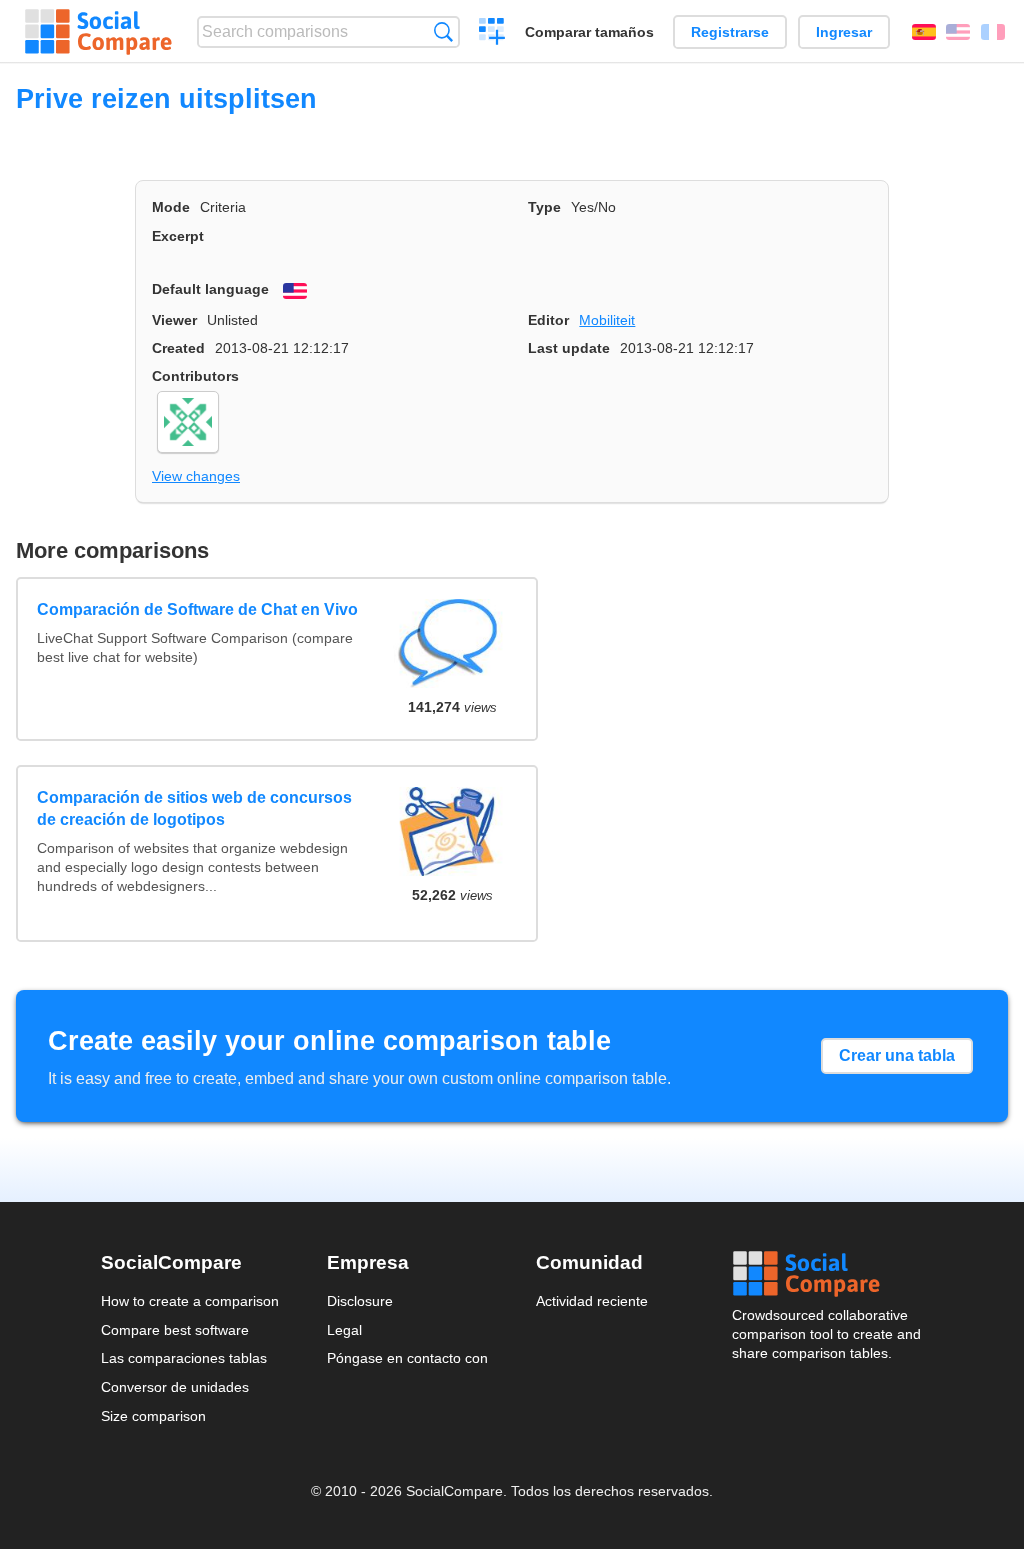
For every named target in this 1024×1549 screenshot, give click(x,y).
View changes (196, 476)
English (958, 32)
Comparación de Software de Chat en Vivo (197, 609)
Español (924, 32)
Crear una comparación (492, 34)
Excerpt (178, 236)
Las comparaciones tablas (184, 1358)
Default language (210, 289)
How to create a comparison (190, 1301)
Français (993, 32)
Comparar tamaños (589, 32)
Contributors (195, 376)
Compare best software (175, 1330)
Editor (548, 320)
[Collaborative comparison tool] (98, 32)
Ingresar (844, 32)
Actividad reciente (592, 1301)
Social (828, 1274)
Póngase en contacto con (407, 1358)
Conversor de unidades (175, 1387)
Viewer (174, 320)
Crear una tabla (897, 1055)
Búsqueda (443, 31)
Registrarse (730, 32)
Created (178, 348)
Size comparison (153, 1416)
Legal (344, 1330)
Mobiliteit (607, 320)
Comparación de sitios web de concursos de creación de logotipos (194, 808)
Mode (171, 207)
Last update (569, 348)
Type (544, 207)
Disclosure (360, 1301)
